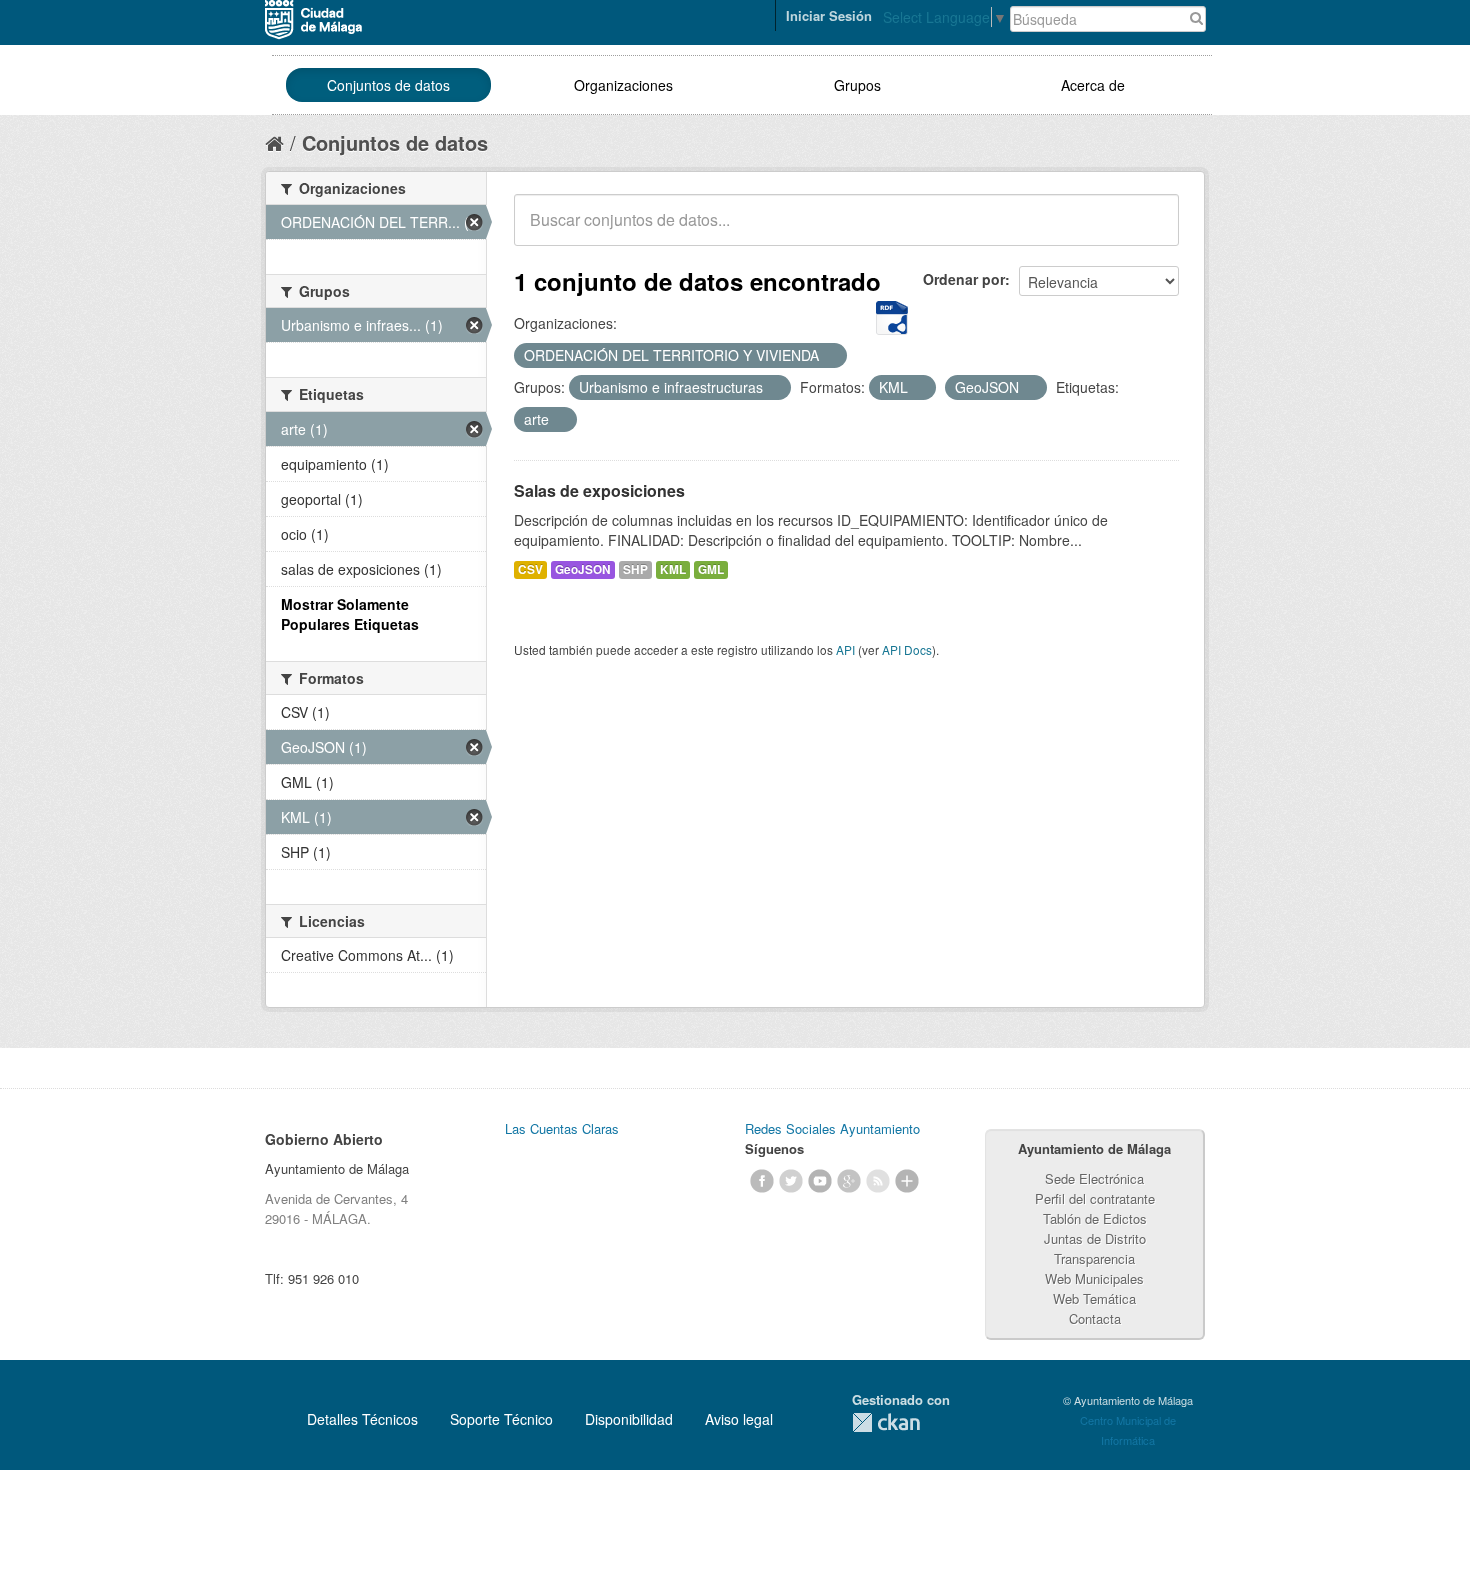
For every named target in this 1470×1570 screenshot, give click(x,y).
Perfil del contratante (1095, 1198)
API (845, 649)
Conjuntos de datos (388, 85)
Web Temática (1094, 1298)
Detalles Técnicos (362, 1419)
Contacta (1095, 1318)
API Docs (907, 649)
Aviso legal (739, 1419)
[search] (1150, 231)
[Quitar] (830, 356)
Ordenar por (964, 279)
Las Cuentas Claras (562, 1128)
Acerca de (1093, 85)
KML (673, 569)
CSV (530, 569)
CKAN (886, 1422)
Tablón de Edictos (1095, 1218)
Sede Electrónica (1094, 1178)
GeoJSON (583, 569)
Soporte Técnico (501, 1419)
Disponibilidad (629, 1419)
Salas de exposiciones (599, 490)
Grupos (857, 85)
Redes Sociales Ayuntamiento (832, 1128)
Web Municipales (1094, 1278)
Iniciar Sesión (829, 15)
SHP (635, 569)
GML (711, 569)
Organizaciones (623, 85)
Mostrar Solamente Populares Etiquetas (350, 614)
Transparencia (1094, 1258)
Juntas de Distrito (1095, 1238)
